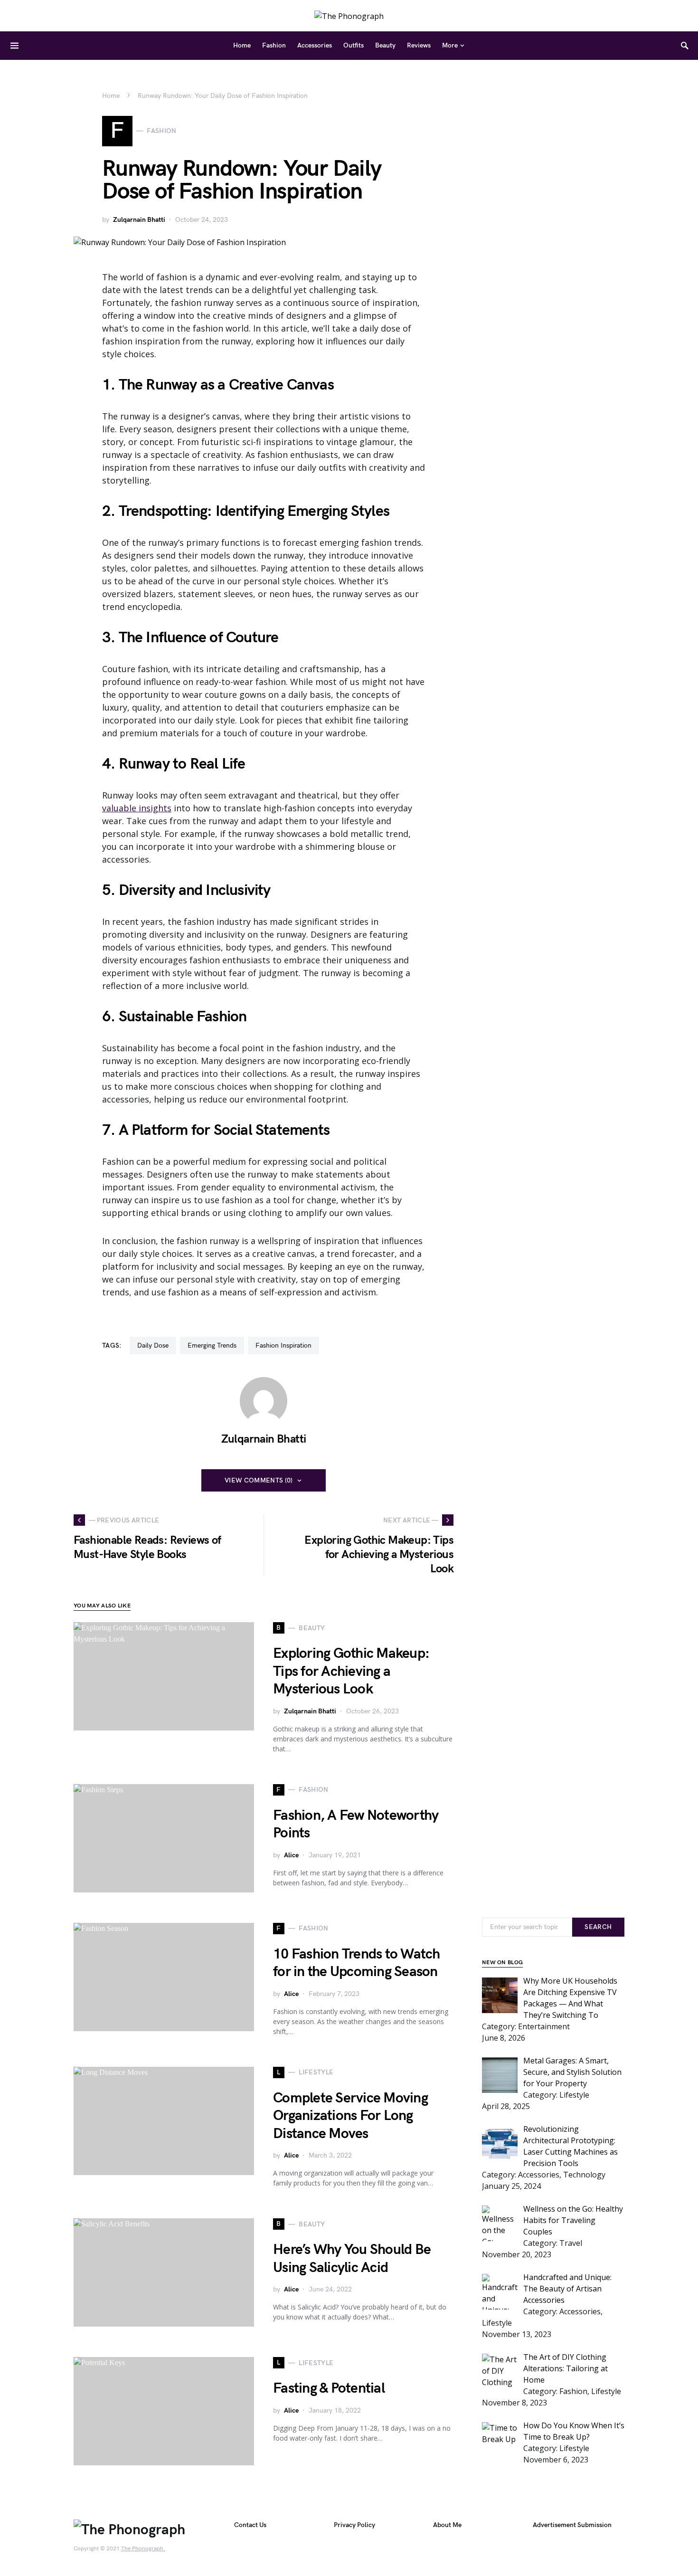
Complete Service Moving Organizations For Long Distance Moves (350, 2116)
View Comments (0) (259, 1480)
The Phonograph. (143, 2549)
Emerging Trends (212, 1345)
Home (111, 96)
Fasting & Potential (329, 2388)
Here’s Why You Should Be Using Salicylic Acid (352, 2259)
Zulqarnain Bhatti (139, 220)
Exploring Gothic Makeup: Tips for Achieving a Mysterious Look (351, 1671)
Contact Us (250, 2525)
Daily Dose (153, 1345)
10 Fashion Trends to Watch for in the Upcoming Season (357, 1963)
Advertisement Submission (572, 2525)
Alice (291, 1855)
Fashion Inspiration (283, 1345)
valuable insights (137, 808)
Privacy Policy (354, 2525)
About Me (447, 2525)
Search (598, 1927)
